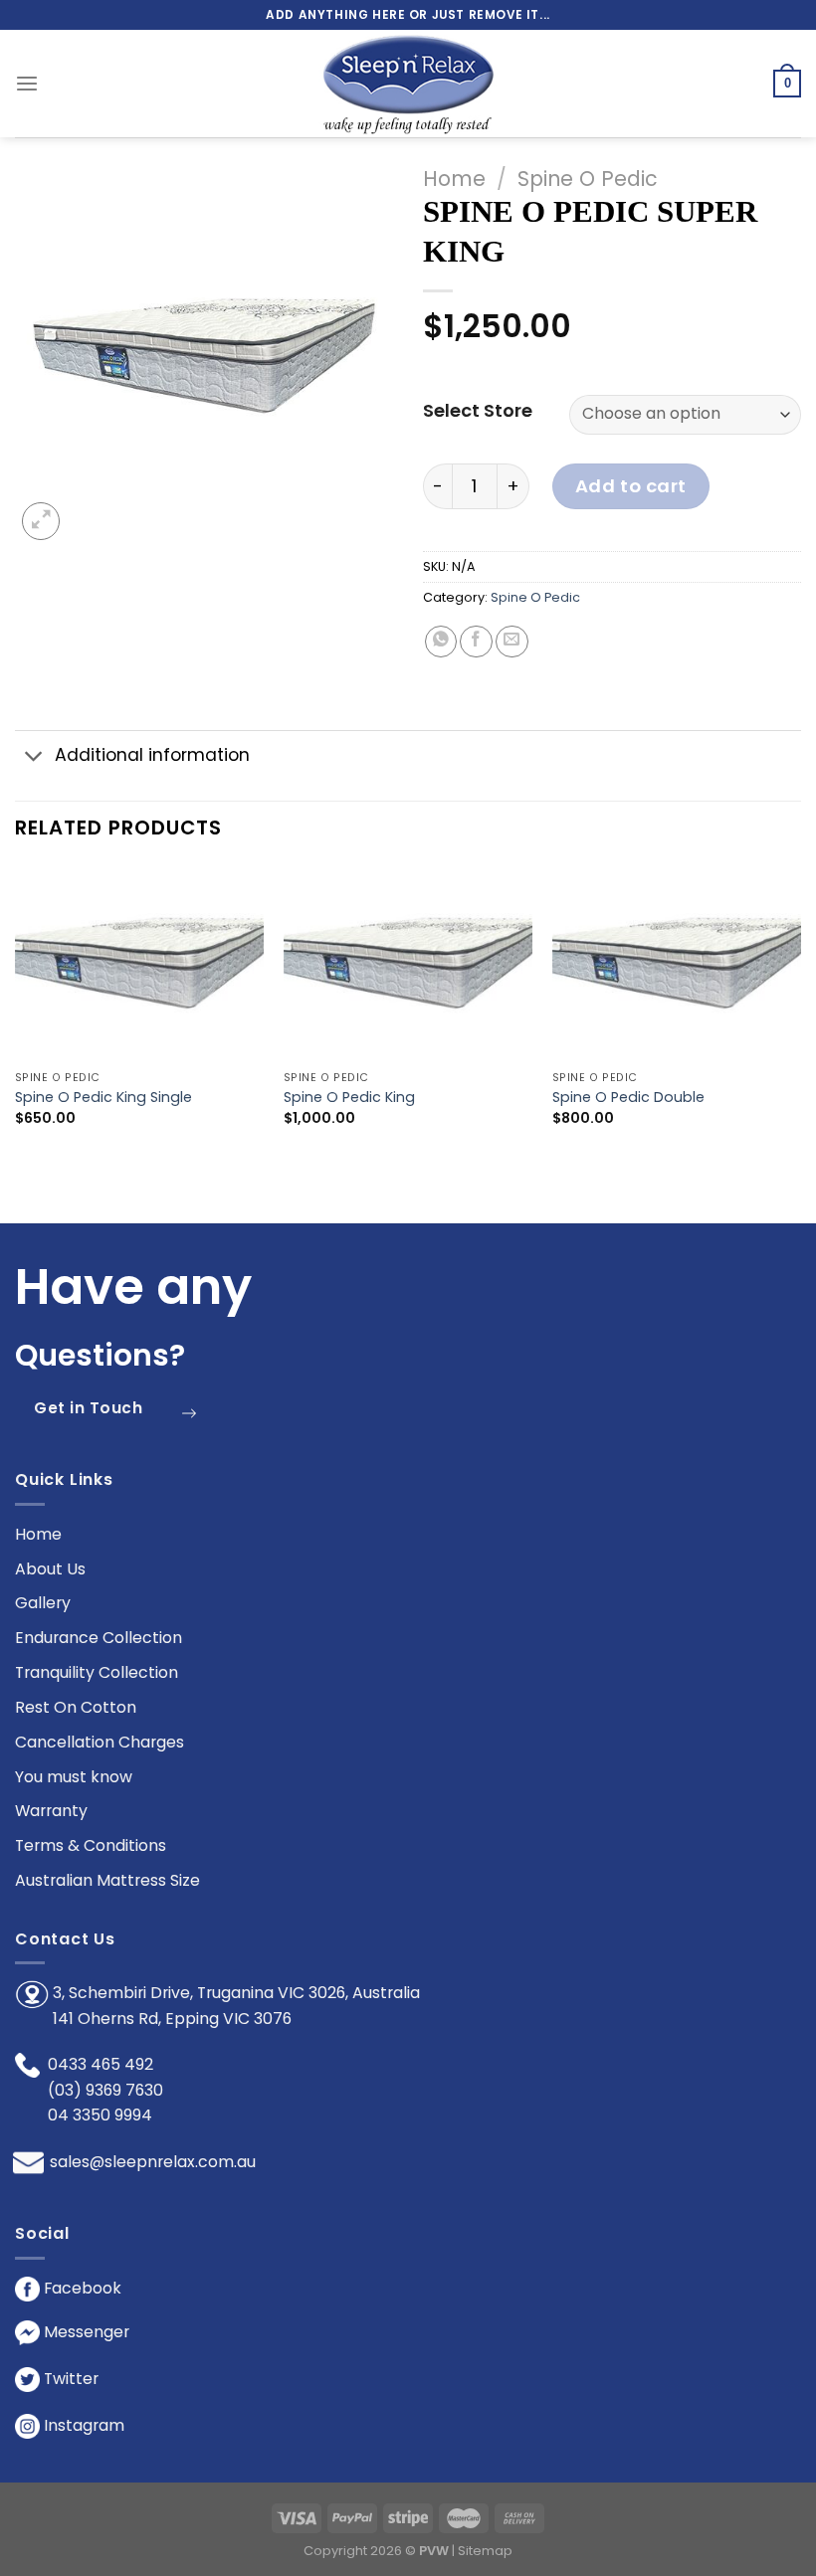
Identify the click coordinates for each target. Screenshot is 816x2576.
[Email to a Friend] (512, 642)
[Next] (800, 1012)
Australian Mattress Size (107, 1880)
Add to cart (631, 486)
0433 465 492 (101, 2064)
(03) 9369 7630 (105, 2090)
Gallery (43, 1603)
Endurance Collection (99, 1638)
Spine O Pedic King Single (103, 1098)
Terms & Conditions (91, 1845)
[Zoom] (41, 521)
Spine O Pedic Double (628, 1098)
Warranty (51, 1811)
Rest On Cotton (76, 1707)
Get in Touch (88, 1408)
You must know (74, 1777)
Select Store (478, 411)
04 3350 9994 (100, 2115)
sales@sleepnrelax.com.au (153, 2162)
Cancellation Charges (100, 1742)
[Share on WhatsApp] (441, 642)
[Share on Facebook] (476, 642)
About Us (50, 1569)
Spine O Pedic (588, 179)
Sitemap (485, 2551)
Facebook (81, 2288)
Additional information (152, 755)
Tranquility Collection (97, 1672)
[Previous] (16, 1012)
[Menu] (27, 84)
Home (454, 179)
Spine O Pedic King (349, 1098)
